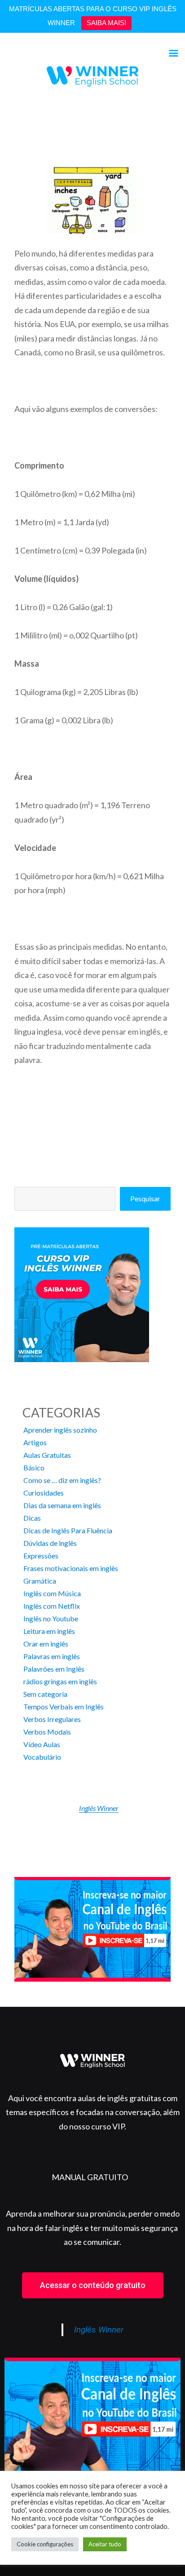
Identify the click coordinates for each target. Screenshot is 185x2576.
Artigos (35, 1442)
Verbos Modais (47, 1732)
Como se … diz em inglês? (62, 1480)
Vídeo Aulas (42, 1744)
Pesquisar (145, 1198)
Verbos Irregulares (52, 1719)
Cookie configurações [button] (45, 2544)
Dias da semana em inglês (62, 1505)
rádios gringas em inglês (60, 1681)
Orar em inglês (46, 1644)
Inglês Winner (99, 1808)
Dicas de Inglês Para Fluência (68, 1530)
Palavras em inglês (52, 1656)
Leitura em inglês (49, 1631)
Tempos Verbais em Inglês (64, 1706)
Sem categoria (45, 1694)
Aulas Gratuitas (47, 1455)
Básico (34, 1467)
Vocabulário (42, 1757)
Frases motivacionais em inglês (71, 1568)
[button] (93, 2285)
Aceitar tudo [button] (105, 2544)
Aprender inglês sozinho (60, 1430)
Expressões (41, 1556)
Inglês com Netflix (52, 1606)
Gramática (40, 1581)
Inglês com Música (52, 1593)
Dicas (32, 1518)
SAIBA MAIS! (106, 23)
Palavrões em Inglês (54, 1669)
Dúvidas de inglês (50, 1543)
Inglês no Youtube (51, 1618)
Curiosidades (44, 1493)
